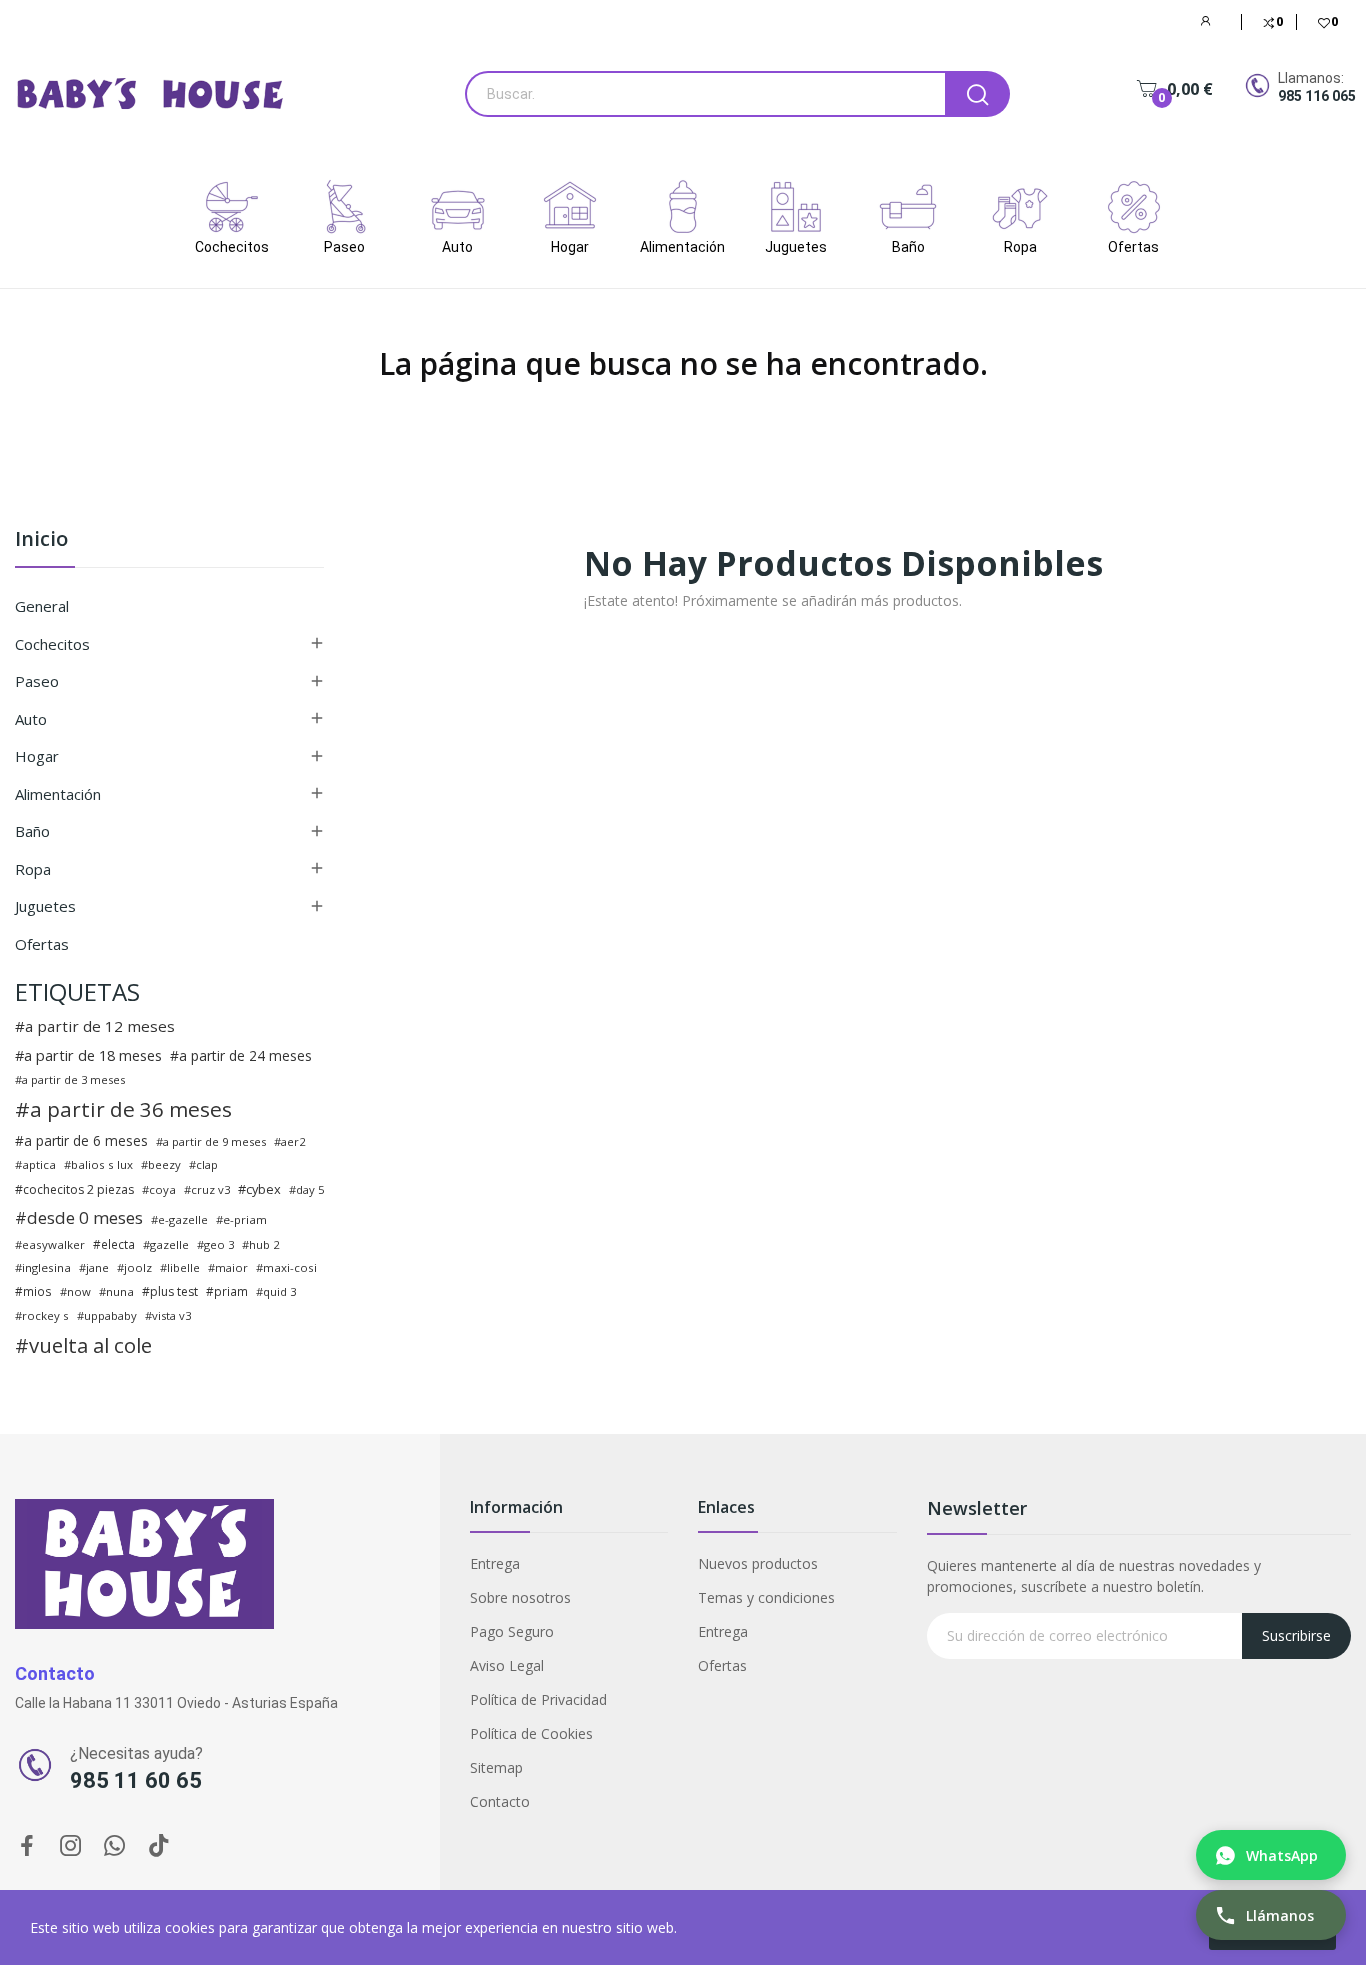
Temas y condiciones (766, 1597)
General (42, 606)
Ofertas (42, 944)
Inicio (41, 540)
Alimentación (58, 794)
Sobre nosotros (520, 1597)
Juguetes (45, 906)
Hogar (37, 756)
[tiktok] (159, 1846)
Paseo (37, 681)
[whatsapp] (115, 1846)
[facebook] (27, 1846)
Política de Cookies (531, 1733)
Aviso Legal (507, 1665)
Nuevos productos (758, 1563)
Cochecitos (52, 644)
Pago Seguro (512, 1631)
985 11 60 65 (136, 1780)
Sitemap (496, 1767)
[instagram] (71, 1846)
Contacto (500, 1801)
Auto (31, 719)
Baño (32, 831)
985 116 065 (1317, 96)
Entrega (495, 1563)
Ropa (33, 869)
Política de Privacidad (538, 1699)
